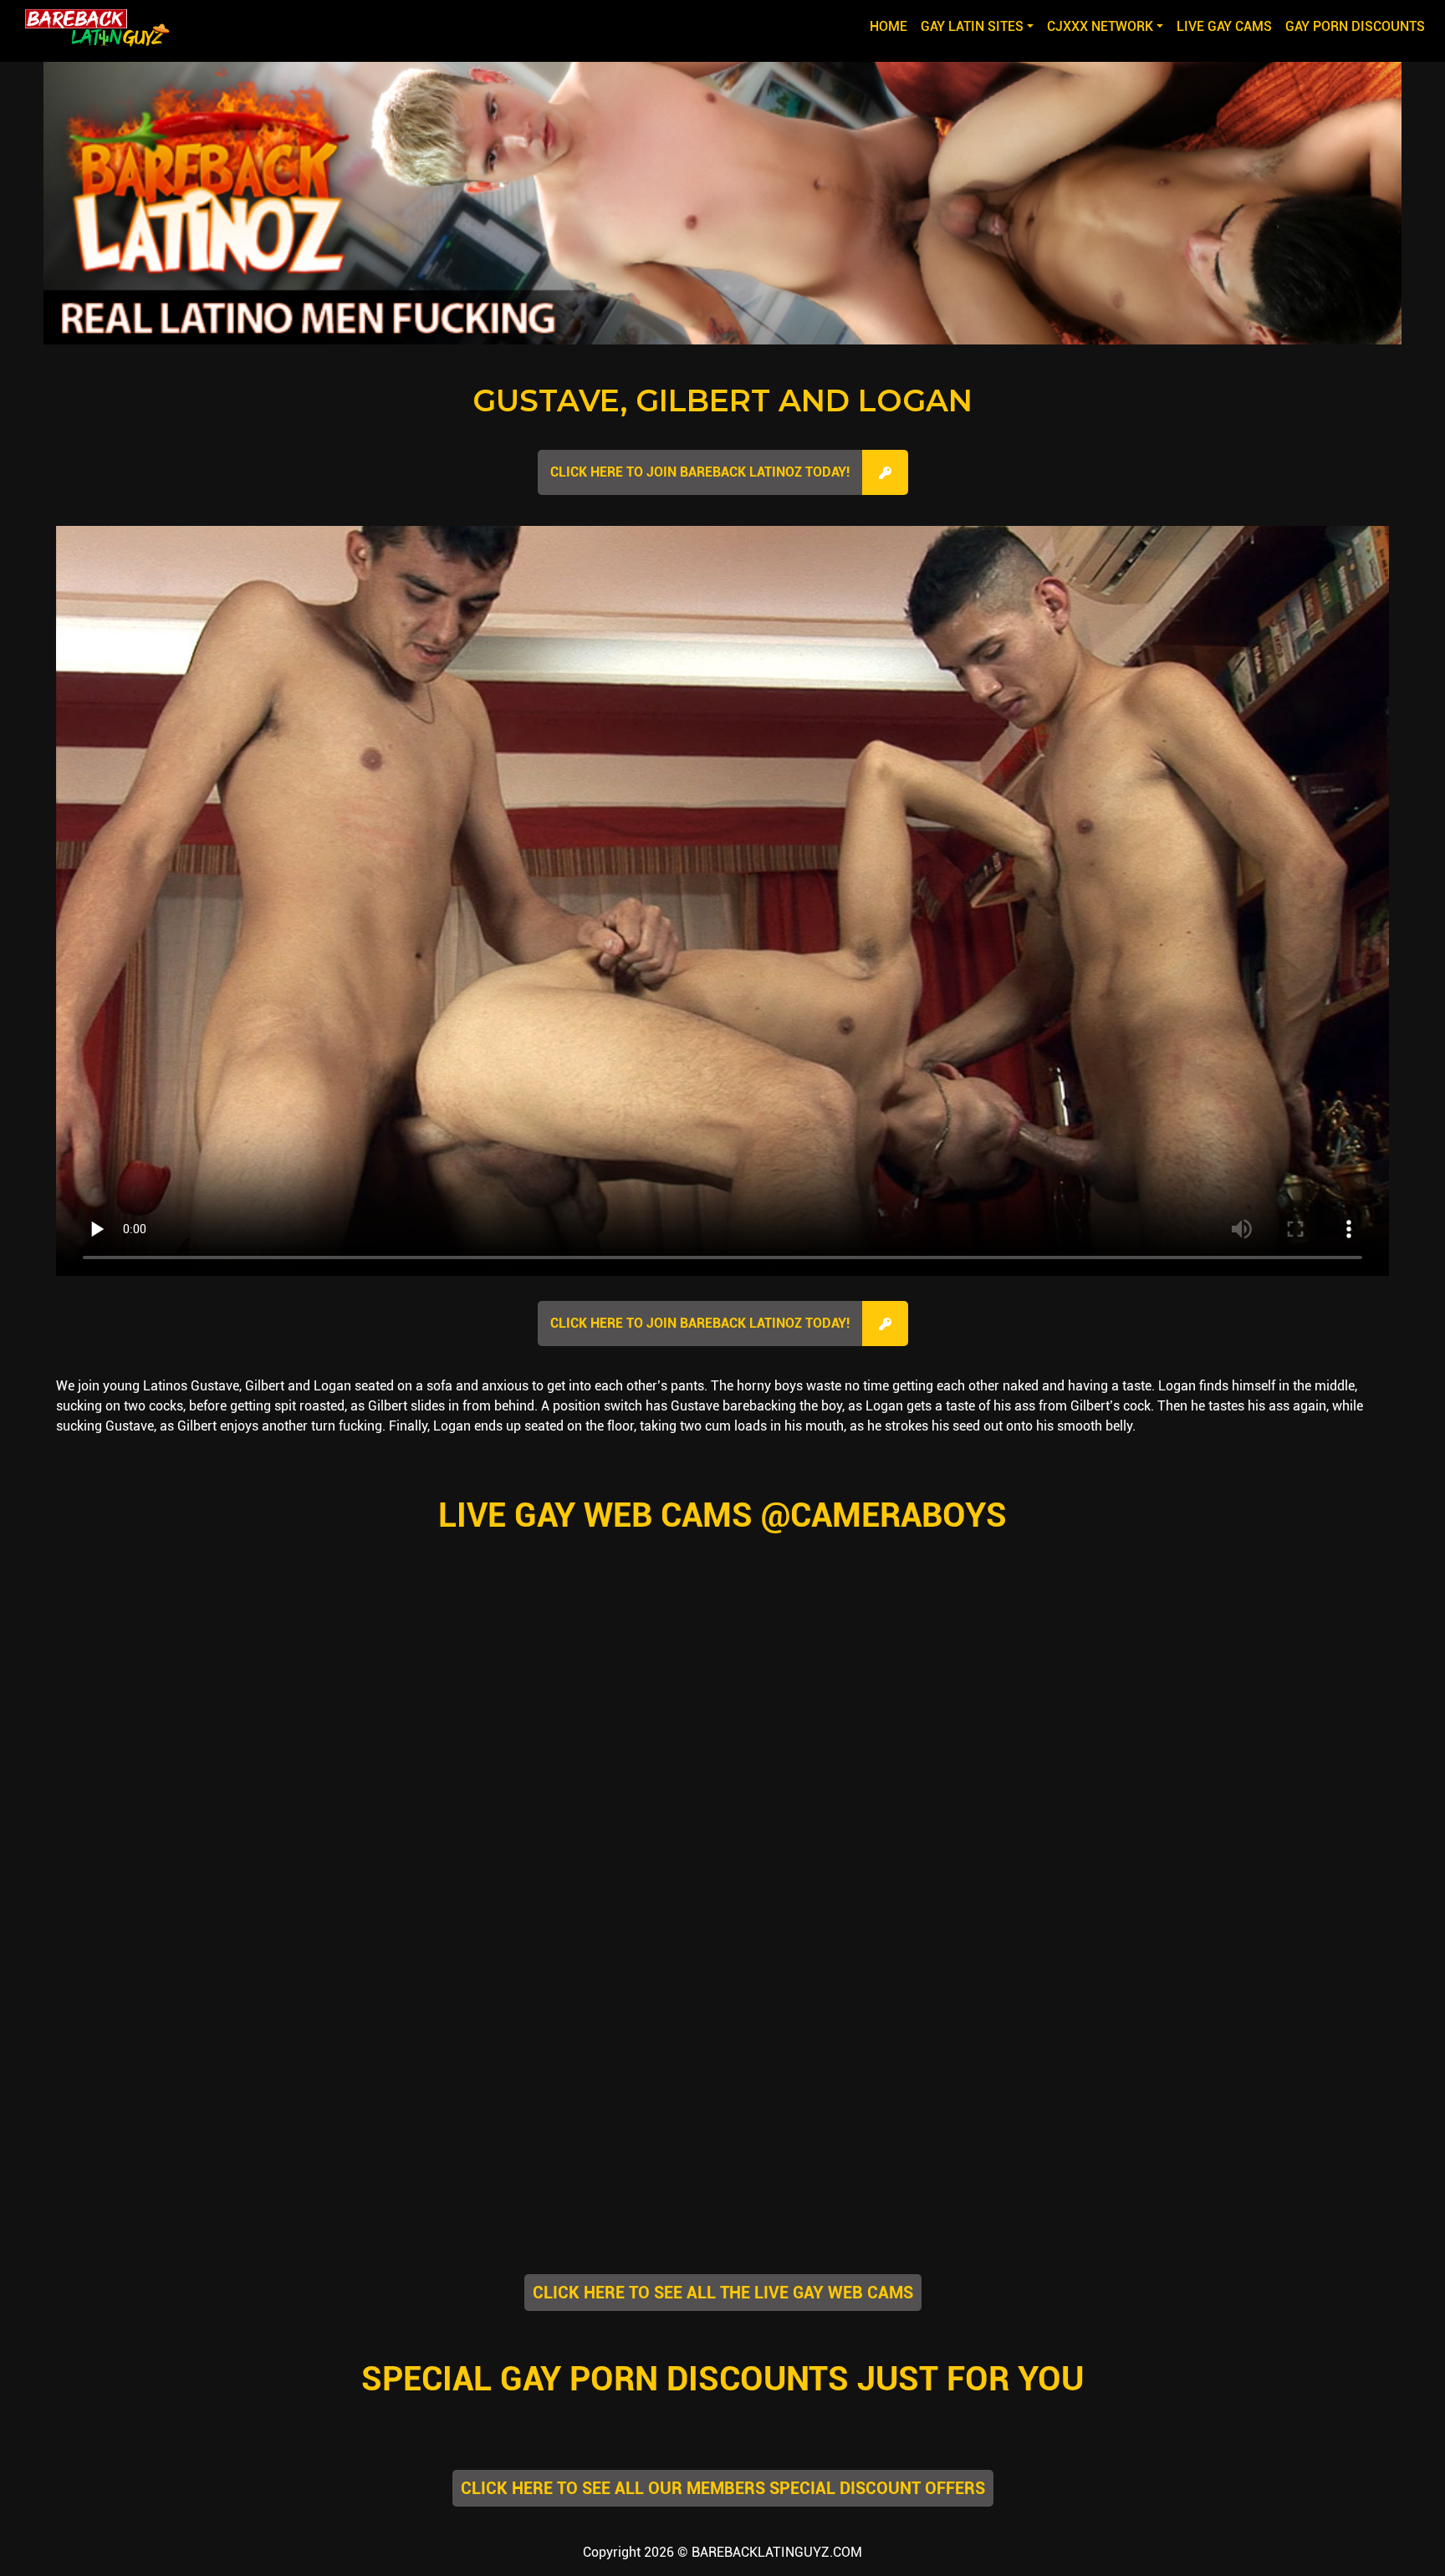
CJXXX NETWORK (1100, 26)
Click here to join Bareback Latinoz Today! (700, 472)
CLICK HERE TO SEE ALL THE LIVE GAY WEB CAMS (723, 2293)
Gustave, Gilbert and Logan (722, 400)
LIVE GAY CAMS (1224, 26)
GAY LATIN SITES (972, 26)
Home (892, 26)
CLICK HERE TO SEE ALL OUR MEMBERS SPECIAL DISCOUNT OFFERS (723, 2488)
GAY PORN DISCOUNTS (1355, 26)
